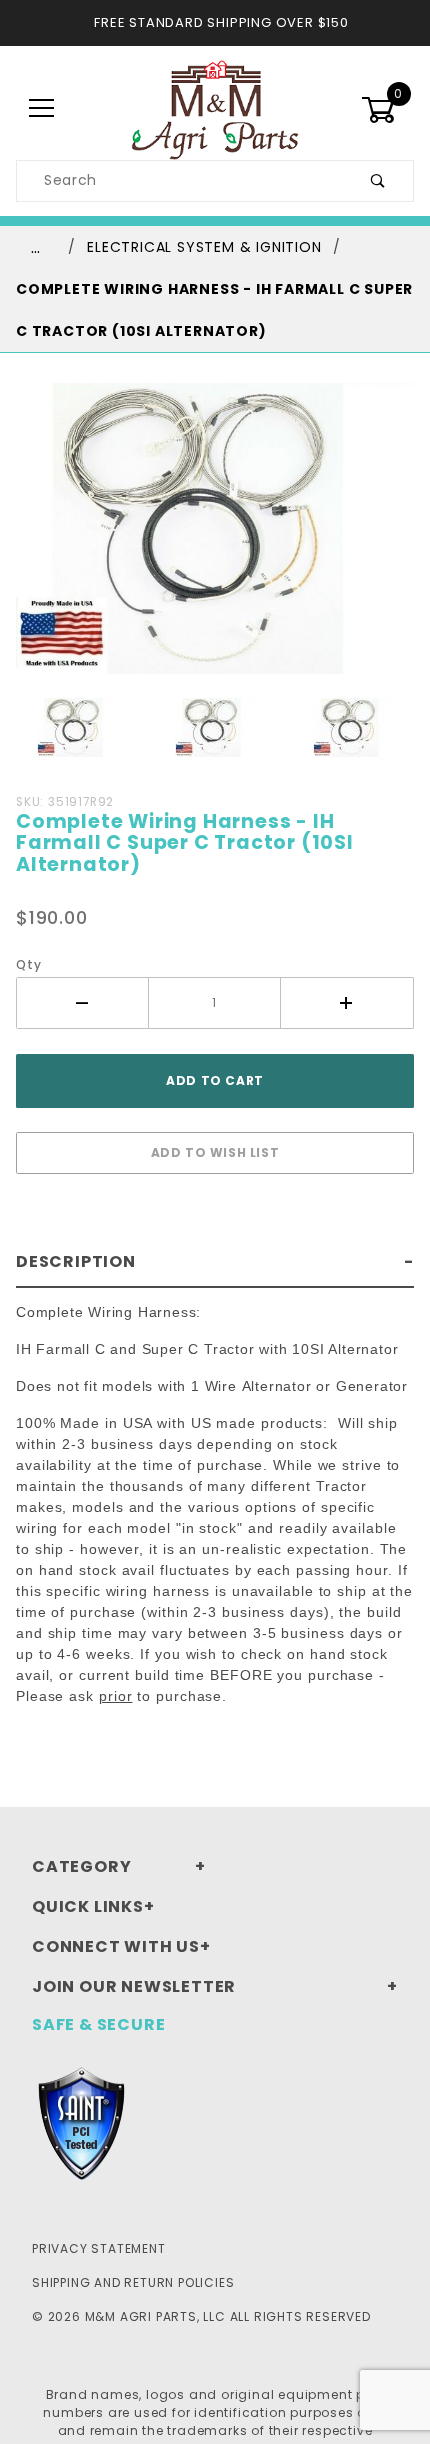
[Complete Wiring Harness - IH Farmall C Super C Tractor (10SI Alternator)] (215, 539)
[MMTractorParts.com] (214, 108)
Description (76, 1261)
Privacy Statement (99, 2248)
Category (81, 1866)
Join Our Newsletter (134, 1986)
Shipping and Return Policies (133, 2282)
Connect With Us (116, 1946)
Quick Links (88, 1906)
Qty (28, 964)
